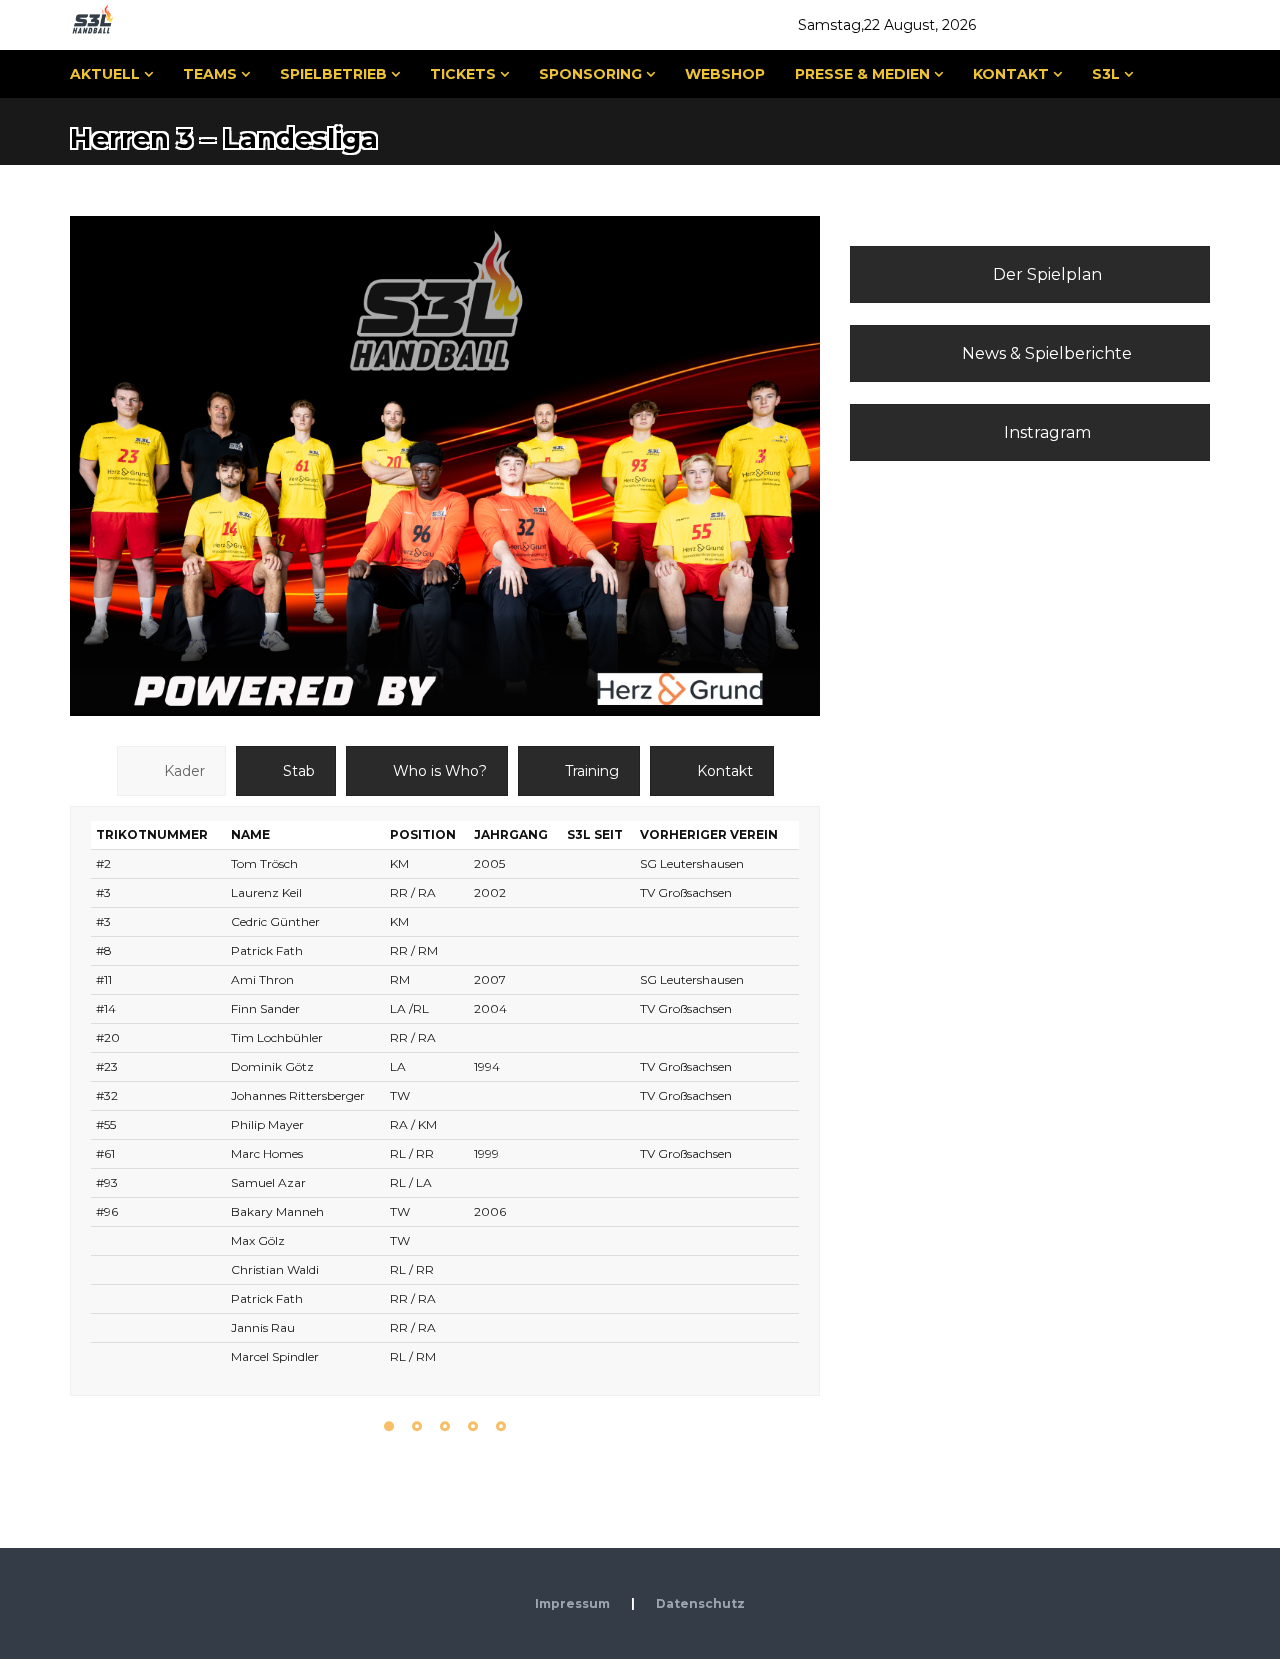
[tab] (171, 771)
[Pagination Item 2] (417, 1427)
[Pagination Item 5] (501, 1427)
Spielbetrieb (333, 74)
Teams (210, 74)
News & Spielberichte (1045, 353)
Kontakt (1011, 74)
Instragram (1045, 432)
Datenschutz (700, 1603)
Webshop (725, 74)
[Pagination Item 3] (445, 1427)
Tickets (463, 74)
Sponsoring (590, 74)
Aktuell (105, 74)
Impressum (572, 1603)
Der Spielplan (1045, 274)
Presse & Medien (862, 74)
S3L (1106, 74)
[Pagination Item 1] (389, 1427)
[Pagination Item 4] (473, 1427)
